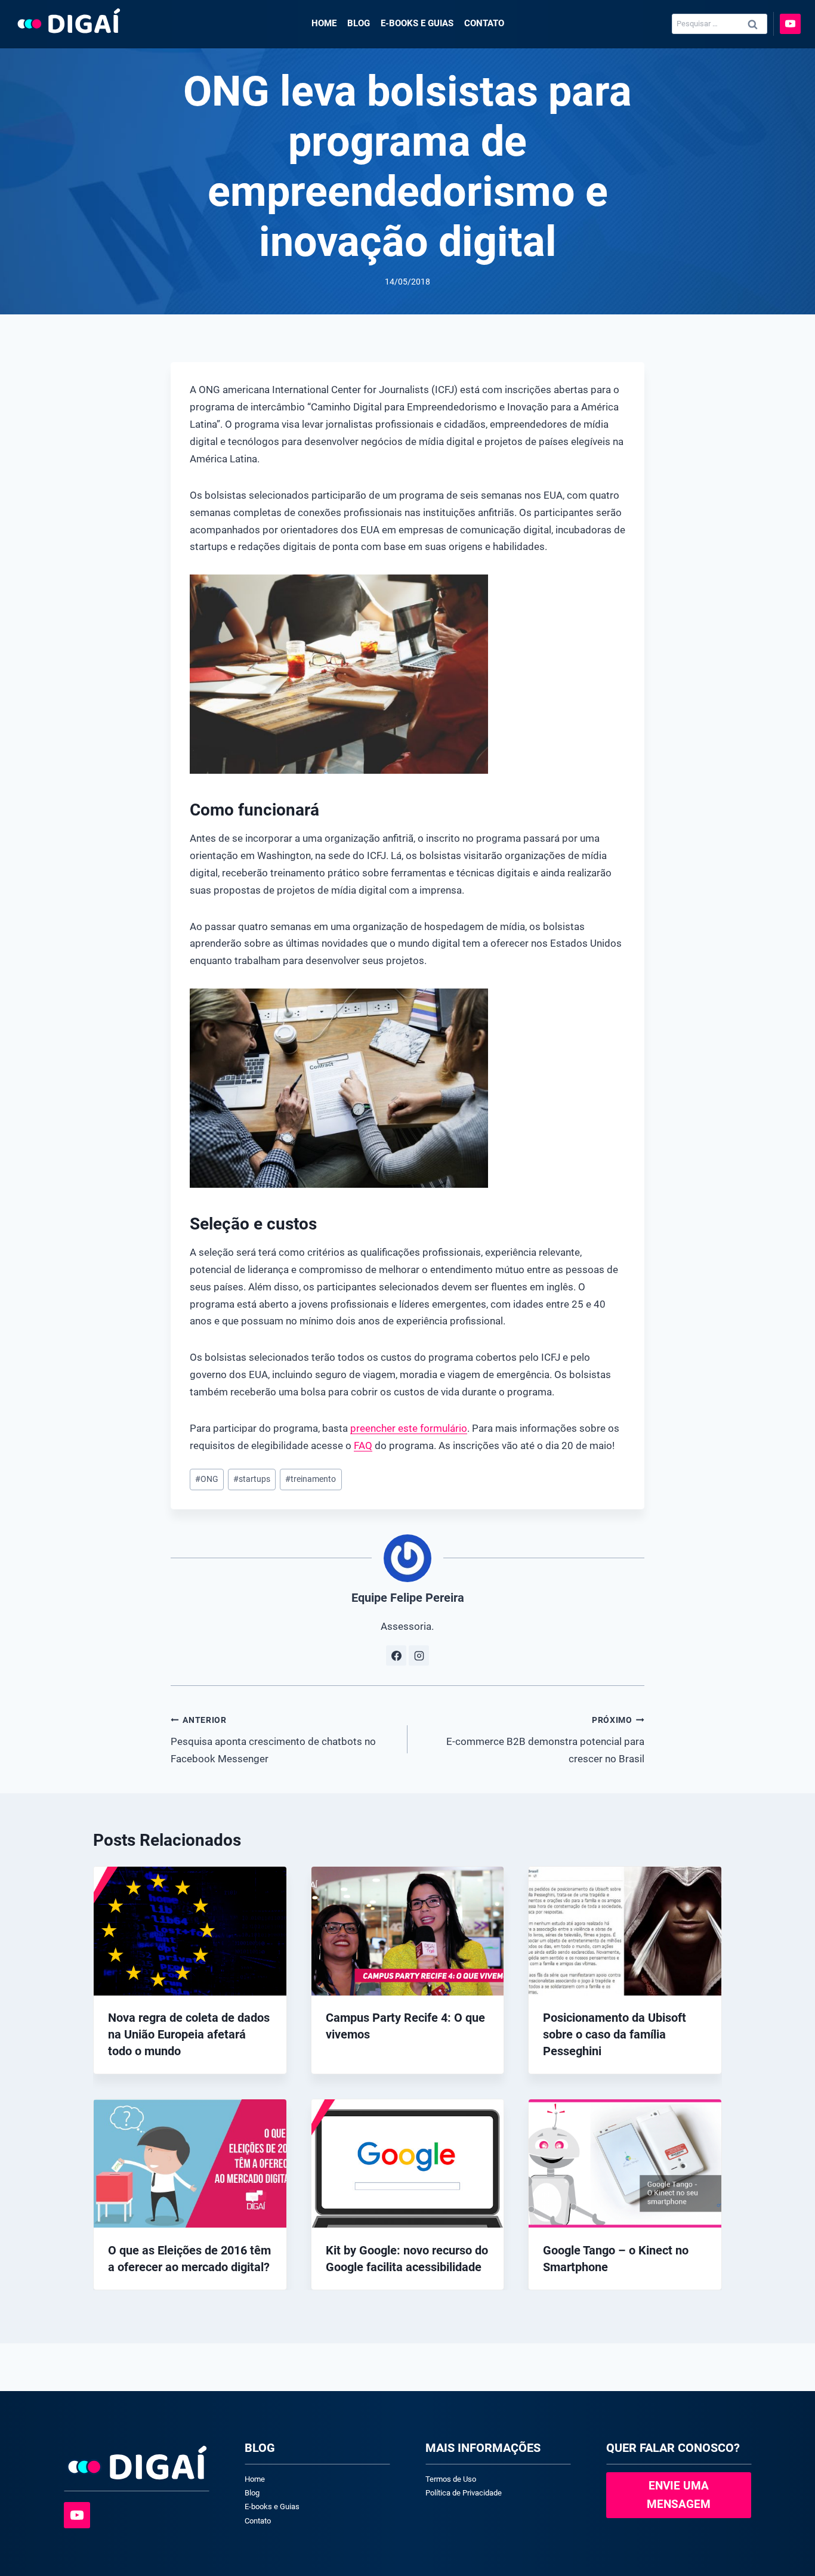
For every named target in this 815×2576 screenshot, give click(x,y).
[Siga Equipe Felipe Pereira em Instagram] (419, 1655)
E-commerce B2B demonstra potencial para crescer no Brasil (545, 1740)
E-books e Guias (417, 23)
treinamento (311, 1479)
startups (252, 1479)
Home (324, 23)
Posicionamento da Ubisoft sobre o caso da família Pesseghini (615, 2035)
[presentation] (190, 1931)
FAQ (363, 1445)
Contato (484, 23)
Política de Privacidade (464, 2493)
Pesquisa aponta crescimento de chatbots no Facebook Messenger (273, 1740)
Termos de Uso (451, 2479)
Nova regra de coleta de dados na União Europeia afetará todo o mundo (189, 2035)
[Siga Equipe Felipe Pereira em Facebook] (396, 1655)
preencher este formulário (409, 1428)
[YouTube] (790, 24)
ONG (207, 1479)
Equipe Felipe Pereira (408, 1598)
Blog (359, 23)
